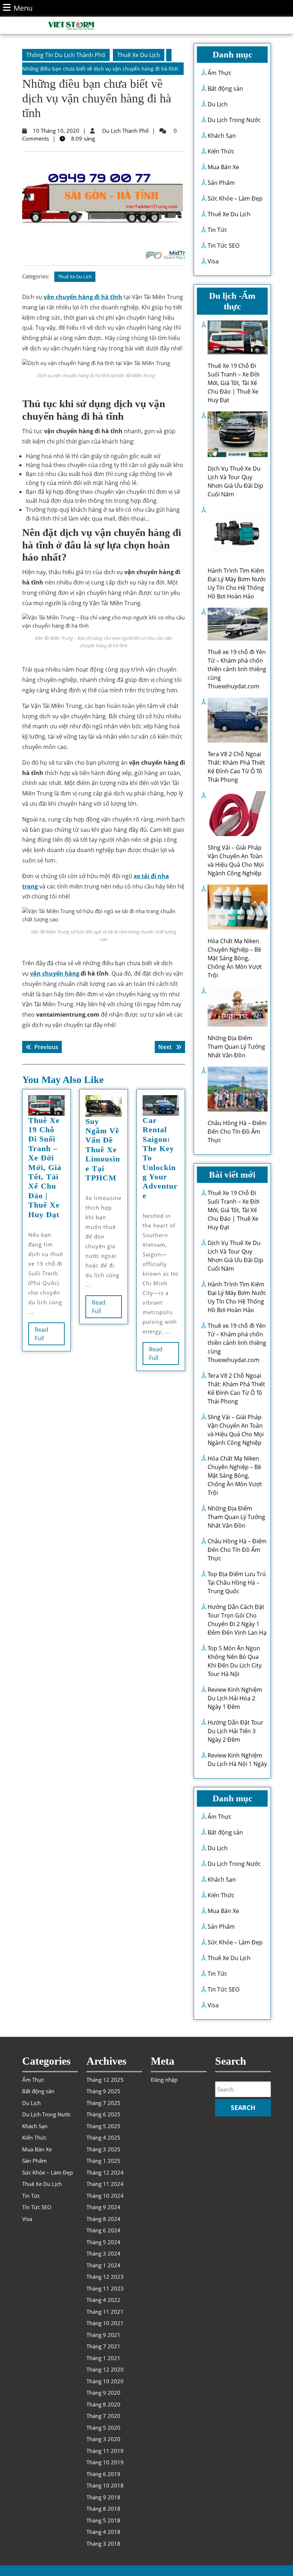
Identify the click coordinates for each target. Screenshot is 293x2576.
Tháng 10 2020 (105, 2381)
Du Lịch (218, 104)
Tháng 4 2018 (103, 2532)
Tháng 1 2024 (103, 2265)
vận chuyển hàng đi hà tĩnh (83, 297)
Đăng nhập (164, 2080)
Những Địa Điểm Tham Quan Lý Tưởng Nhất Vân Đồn (236, 1047)
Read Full (46, 1335)
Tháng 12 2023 (105, 2277)
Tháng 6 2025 (103, 2114)
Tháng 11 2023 (105, 2288)
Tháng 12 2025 (105, 2080)
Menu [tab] (23, 8)
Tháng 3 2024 (103, 2253)
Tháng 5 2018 (103, 2520)
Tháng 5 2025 (103, 2126)
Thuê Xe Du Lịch (139, 55)
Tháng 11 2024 (105, 2184)
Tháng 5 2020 (103, 2428)
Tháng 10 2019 (105, 2462)
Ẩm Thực (220, 73)
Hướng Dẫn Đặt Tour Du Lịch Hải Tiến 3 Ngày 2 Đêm (235, 1731)
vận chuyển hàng (55, 973)
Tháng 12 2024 (105, 2172)
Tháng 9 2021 (103, 2335)
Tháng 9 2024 (103, 2207)
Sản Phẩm (221, 183)
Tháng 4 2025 (103, 2137)
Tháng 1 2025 (103, 2161)
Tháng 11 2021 (105, 2312)
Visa (213, 261)
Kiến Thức (221, 151)
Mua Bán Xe (223, 167)
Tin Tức (217, 230)
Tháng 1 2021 (103, 2358)
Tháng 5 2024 (103, 2242)
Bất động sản (225, 88)
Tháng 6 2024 (103, 2230)
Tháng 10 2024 (105, 2196)
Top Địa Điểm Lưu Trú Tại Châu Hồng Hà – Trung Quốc (237, 1583)
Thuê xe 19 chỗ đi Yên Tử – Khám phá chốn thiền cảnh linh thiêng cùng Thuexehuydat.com (237, 669)
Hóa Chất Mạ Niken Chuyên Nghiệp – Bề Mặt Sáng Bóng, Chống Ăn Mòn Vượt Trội (235, 958)
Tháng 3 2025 (103, 2149)
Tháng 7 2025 (103, 2103)
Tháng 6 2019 (103, 2474)
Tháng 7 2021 (103, 2346)
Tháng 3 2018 (103, 2544)
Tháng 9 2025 (103, 2091)
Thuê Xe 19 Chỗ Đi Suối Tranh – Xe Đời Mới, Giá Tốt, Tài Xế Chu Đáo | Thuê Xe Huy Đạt (45, 1167)
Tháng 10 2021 (105, 2323)
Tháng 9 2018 (103, 2497)
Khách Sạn (222, 136)
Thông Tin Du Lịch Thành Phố (66, 55)
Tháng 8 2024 (103, 2219)
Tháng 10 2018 (105, 2485)
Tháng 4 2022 (103, 2300)
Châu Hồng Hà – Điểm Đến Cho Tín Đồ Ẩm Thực (237, 1132)
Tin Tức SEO (224, 246)
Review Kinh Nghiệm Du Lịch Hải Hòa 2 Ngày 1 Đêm (235, 1698)
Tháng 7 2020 (103, 2416)
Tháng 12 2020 (105, 2369)
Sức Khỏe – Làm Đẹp (235, 198)
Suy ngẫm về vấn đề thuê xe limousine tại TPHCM (103, 1150)
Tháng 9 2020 (103, 2393)
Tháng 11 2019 (105, 2451)
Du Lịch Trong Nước (234, 120)
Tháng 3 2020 (103, 2439)
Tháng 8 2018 (103, 2509)
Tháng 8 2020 (103, 2404)
